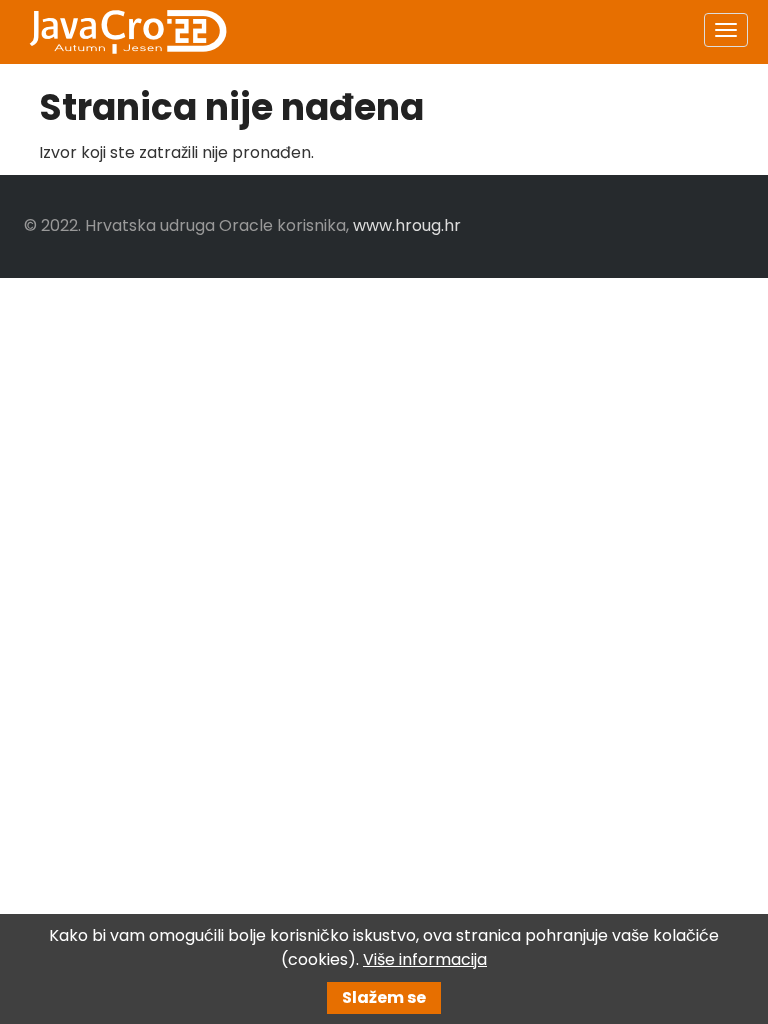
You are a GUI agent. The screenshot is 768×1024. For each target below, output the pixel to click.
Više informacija (425, 959)
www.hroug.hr (407, 225)
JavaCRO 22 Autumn (127, 32)
